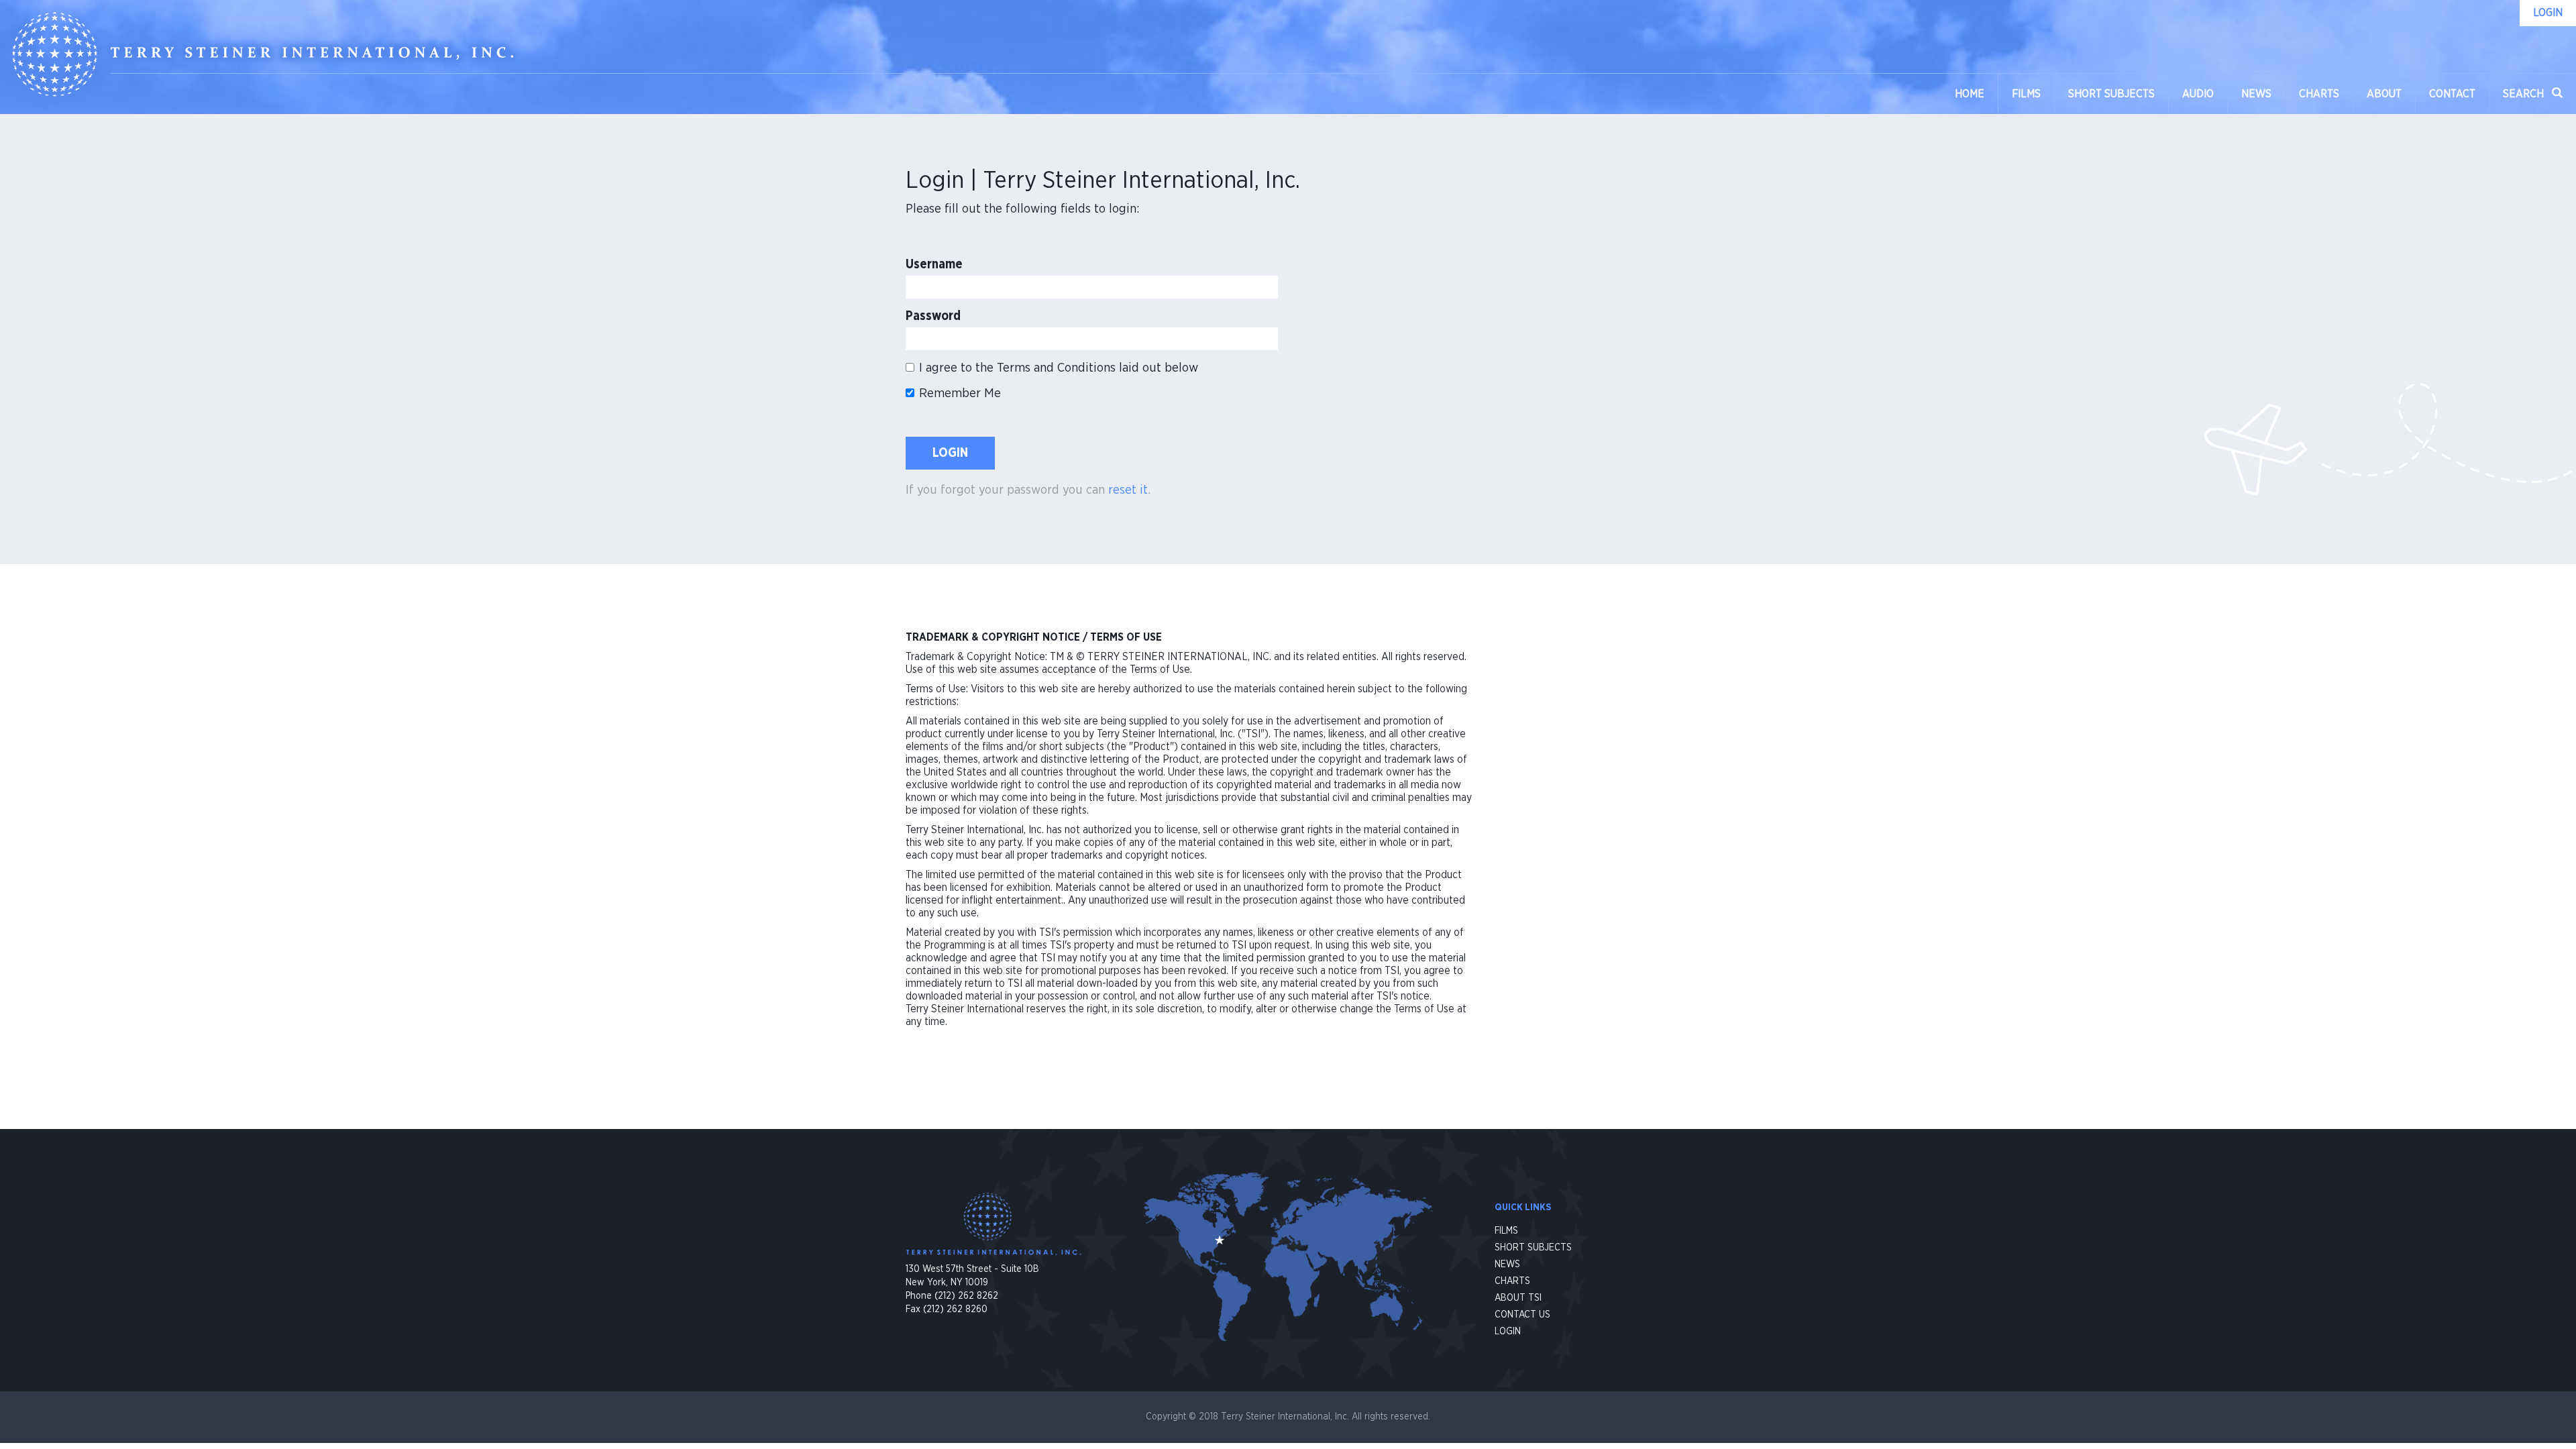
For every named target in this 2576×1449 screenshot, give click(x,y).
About (2384, 94)
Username (934, 265)
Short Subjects (2111, 94)
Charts (2319, 94)
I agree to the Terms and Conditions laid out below (1059, 368)
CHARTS (1512, 1281)
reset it (1128, 490)
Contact (2452, 94)
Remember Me (960, 393)
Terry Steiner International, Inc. (263, 54)
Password (933, 316)
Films (2026, 94)
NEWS (1507, 1265)
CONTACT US (1522, 1315)
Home (1970, 94)
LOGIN (1508, 1332)
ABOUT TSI (1518, 1298)
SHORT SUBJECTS (1533, 1248)
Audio (2198, 94)
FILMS (1506, 1231)
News (2256, 94)
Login (950, 453)
